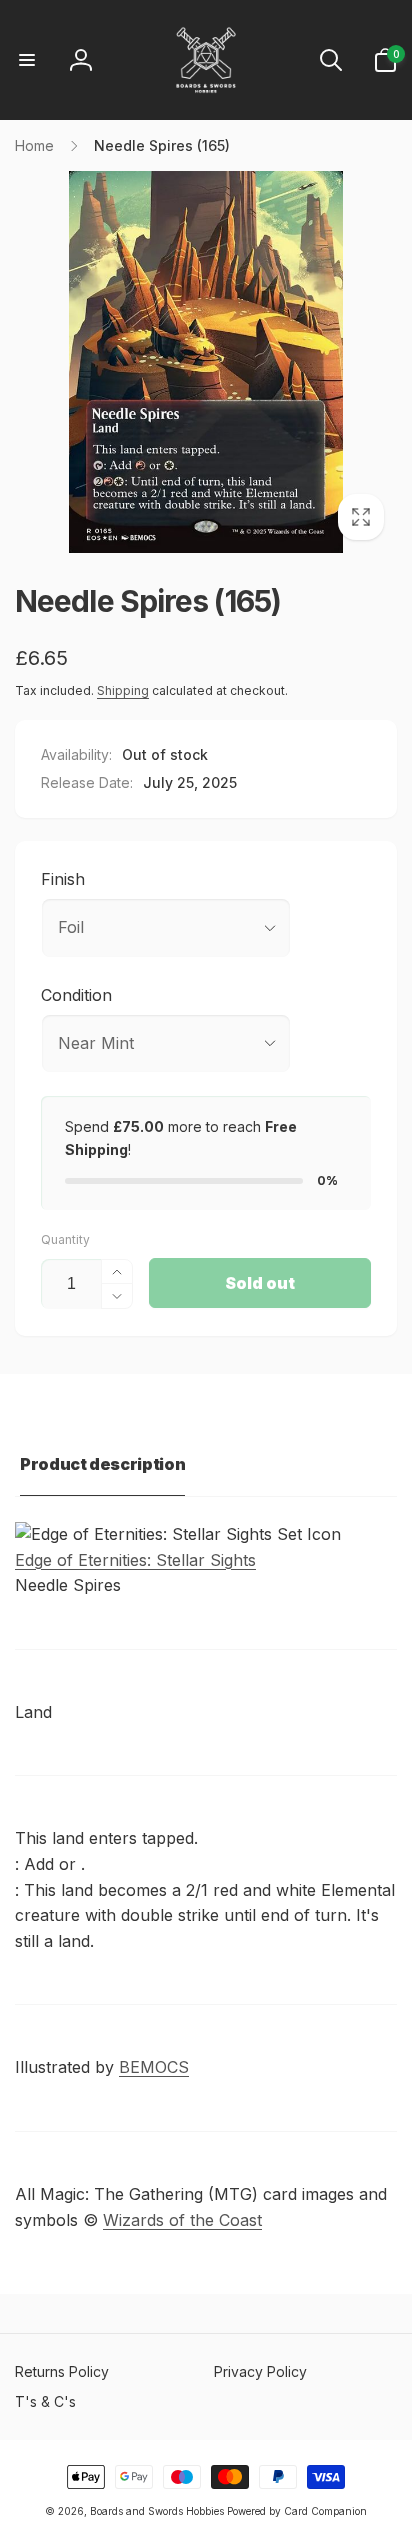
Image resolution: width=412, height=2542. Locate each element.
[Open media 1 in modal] (206, 362)
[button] (27, 60)
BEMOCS (154, 2067)
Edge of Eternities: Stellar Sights (135, 1560)
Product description (102, 1464)
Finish (63, 879)
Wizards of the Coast (182, 2220)
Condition (76, 995)
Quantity (65, 1239)
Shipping (123, 690)
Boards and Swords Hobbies (157, 2511)
